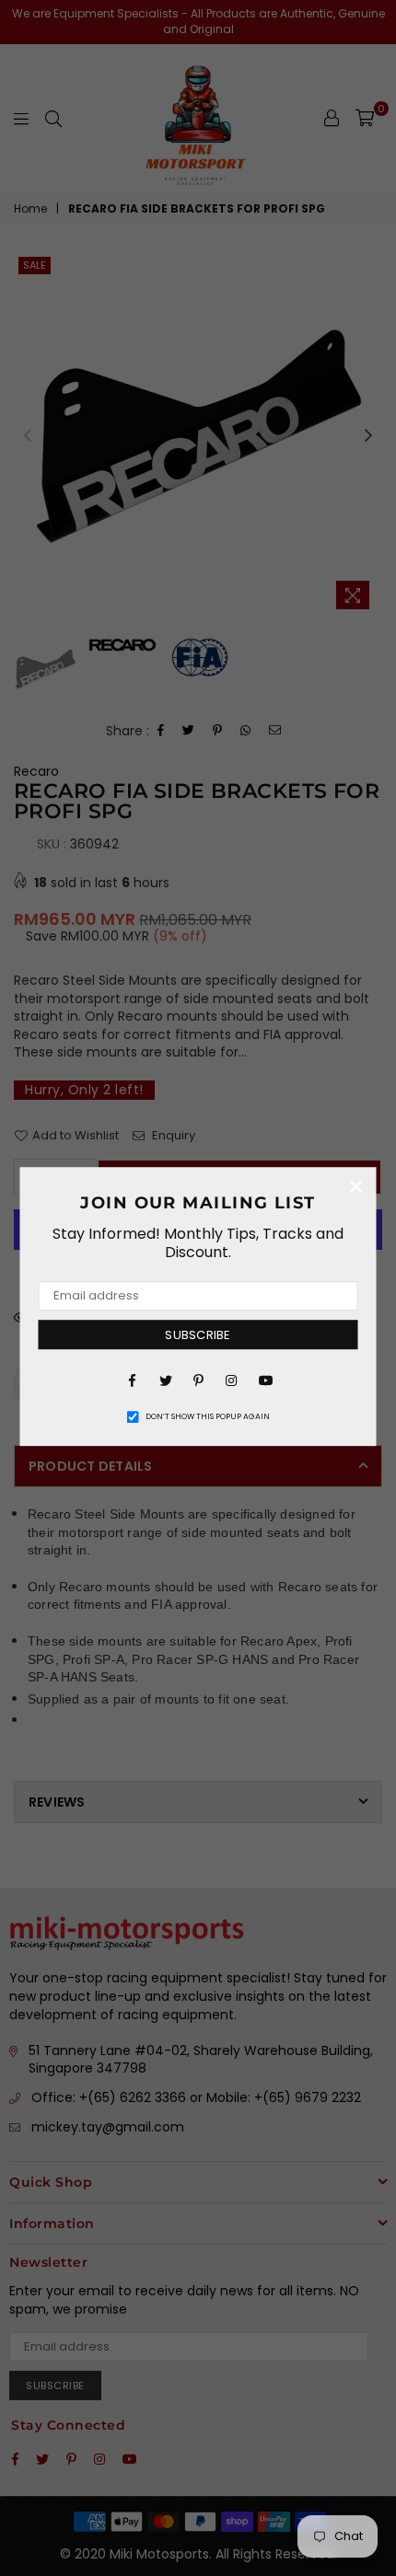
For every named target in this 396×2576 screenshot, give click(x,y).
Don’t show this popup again (208, 1416)
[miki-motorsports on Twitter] (165, 1380)
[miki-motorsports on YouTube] (264, 1380)
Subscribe (198, 1335)
